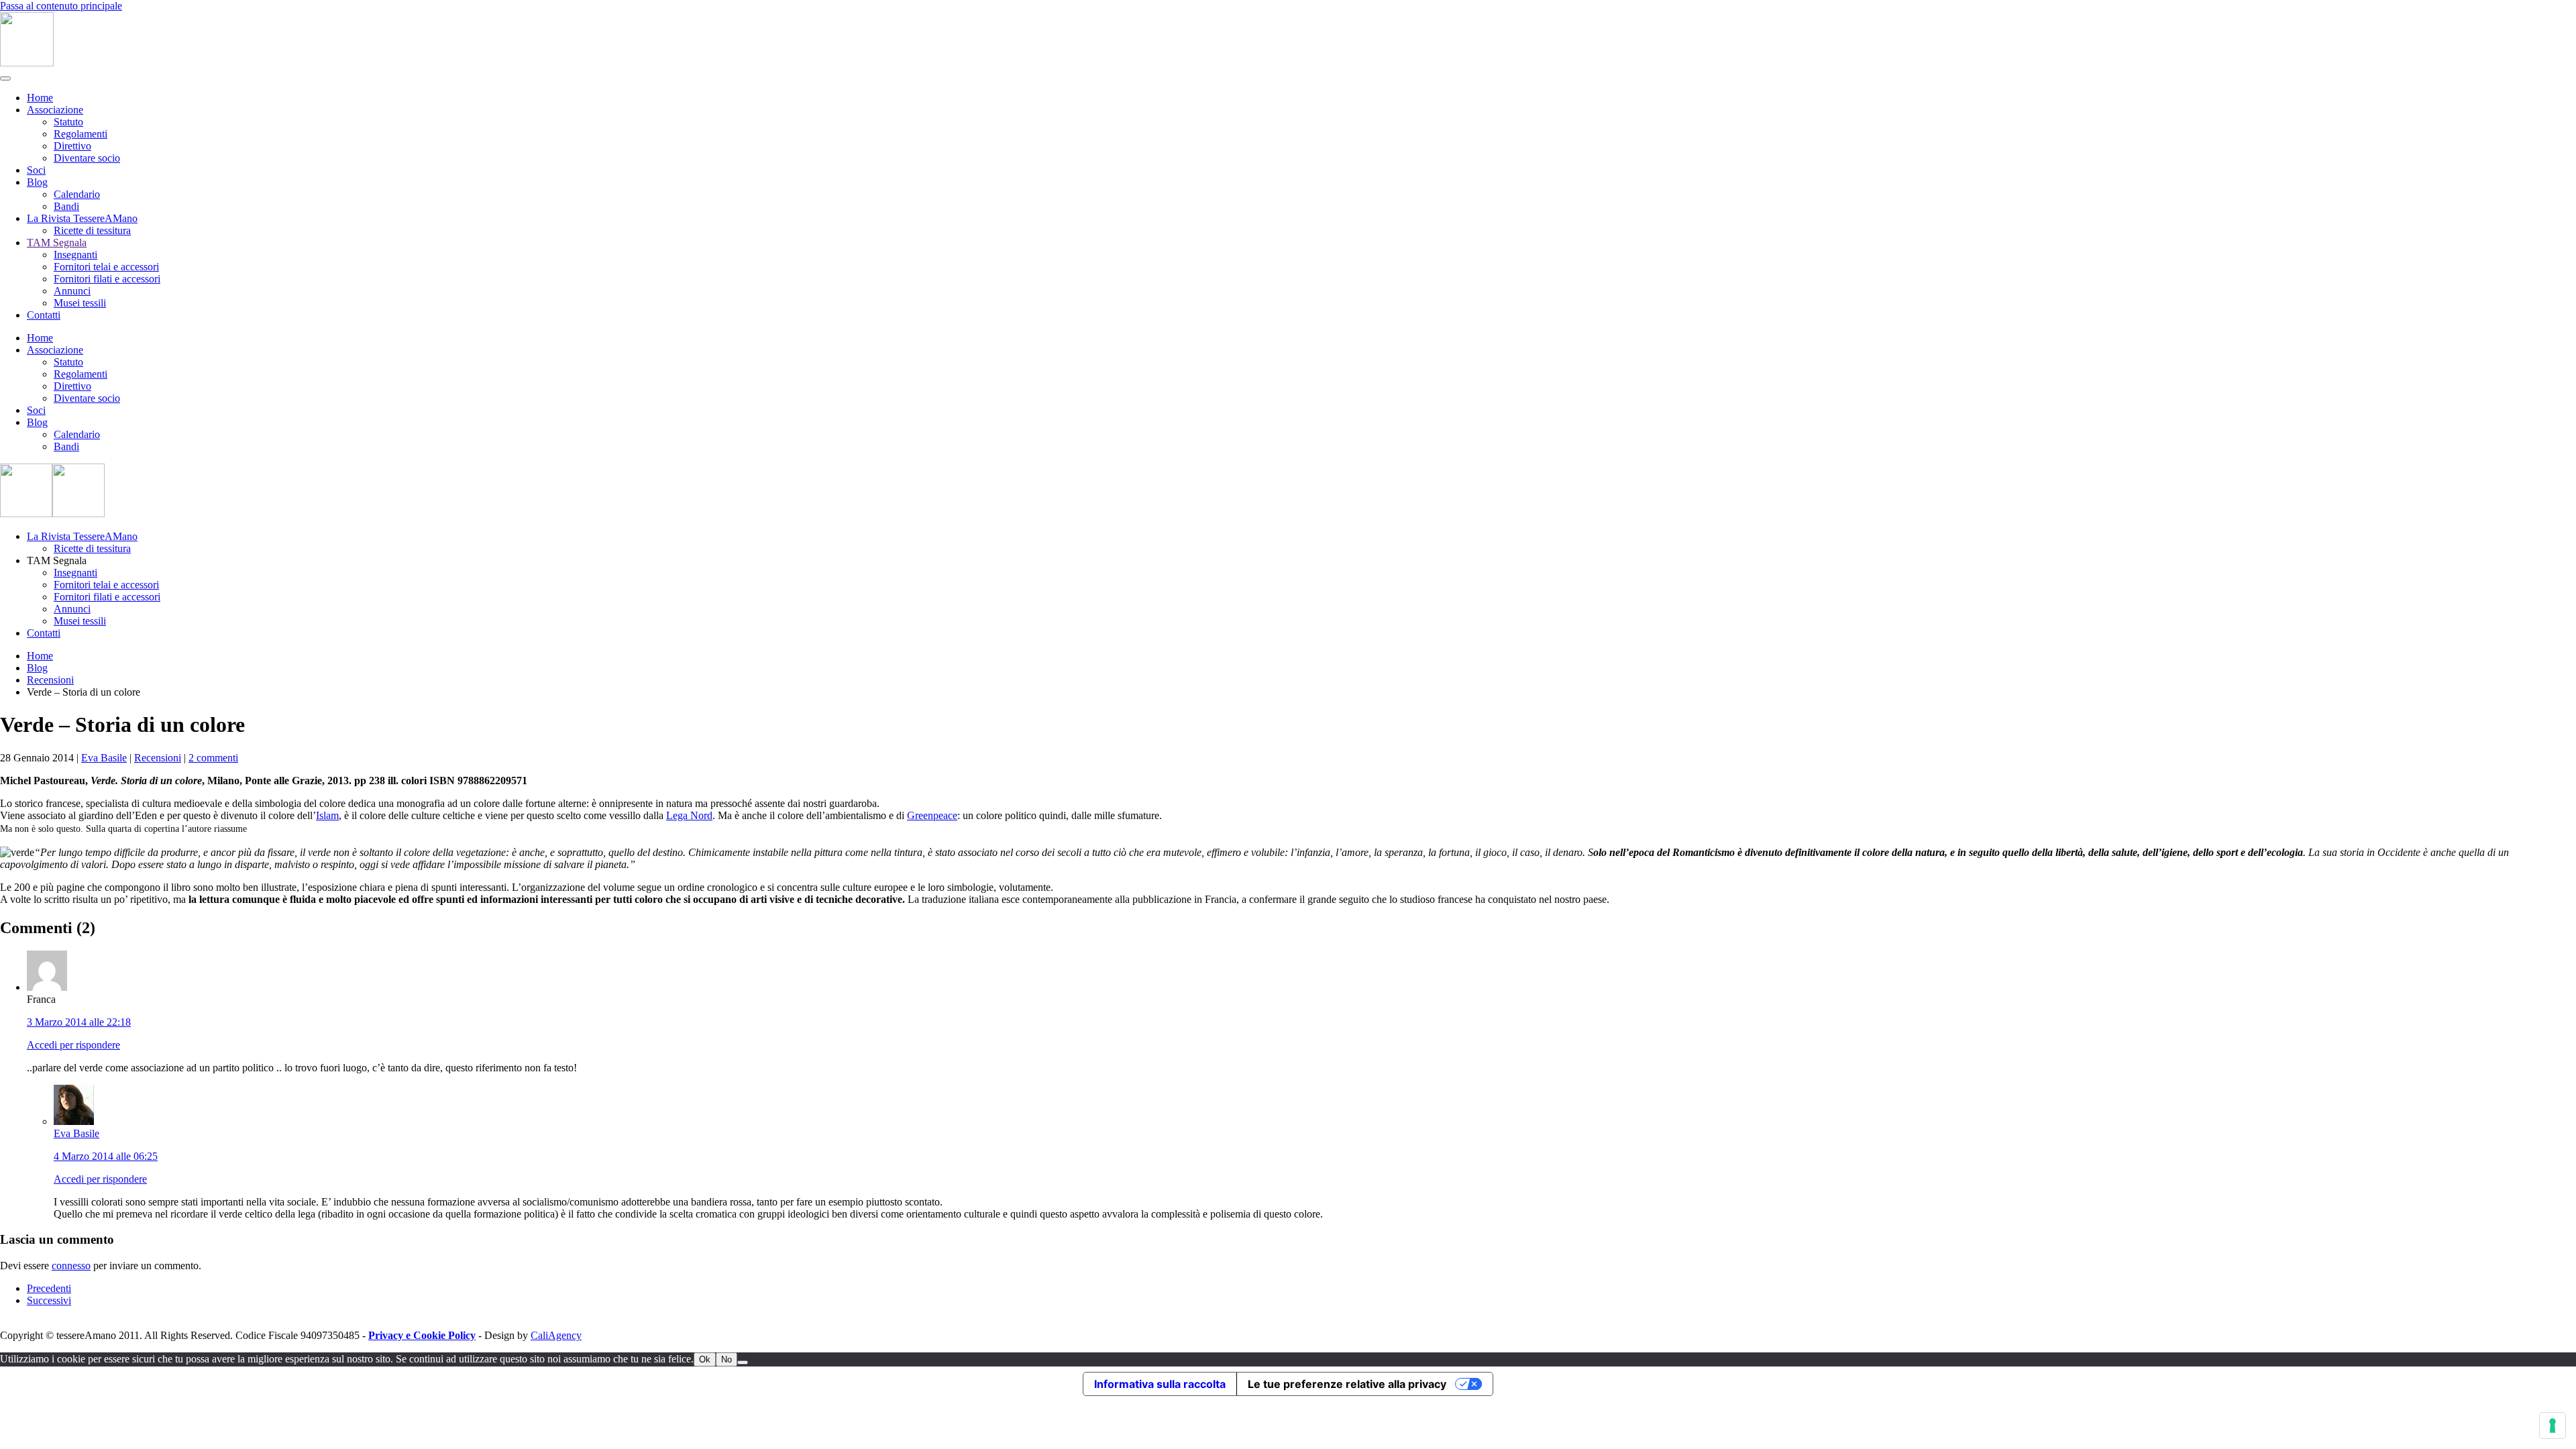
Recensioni (158, 758)
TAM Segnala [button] (57, 560)
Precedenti (49, 1288)
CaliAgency (556, 1335)
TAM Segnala (57, 243)
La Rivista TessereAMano (82, 218)
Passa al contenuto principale (61, 6)
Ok (705, 1359)
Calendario (77, 194)
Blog (37, 182)
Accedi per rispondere (73, 1045)
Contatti (44, 315)
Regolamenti (80, 134)
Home (40, 98)
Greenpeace (932, 815)
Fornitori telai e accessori (106, 267)
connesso (71, 1266)
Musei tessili (80, 303)
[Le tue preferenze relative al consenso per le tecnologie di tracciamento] (2553, 1426)
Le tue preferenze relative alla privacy (1347, 1384)
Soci (36, 170)
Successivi (49, 1300)
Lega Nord (689, 815)
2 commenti (213, 758)
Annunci (72, 291)
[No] (743, 1362)
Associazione (55, 110)
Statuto (68, 122)
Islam (327, 815)
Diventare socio (87, 158)
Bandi (66, 206)
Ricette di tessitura (92, 230)
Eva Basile (104, 758)
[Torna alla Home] (27, 63)
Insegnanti (75, 255)
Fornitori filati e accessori (107, 279)
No (727, 1359)
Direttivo (72, 146)
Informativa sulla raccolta (1160, 1384)
